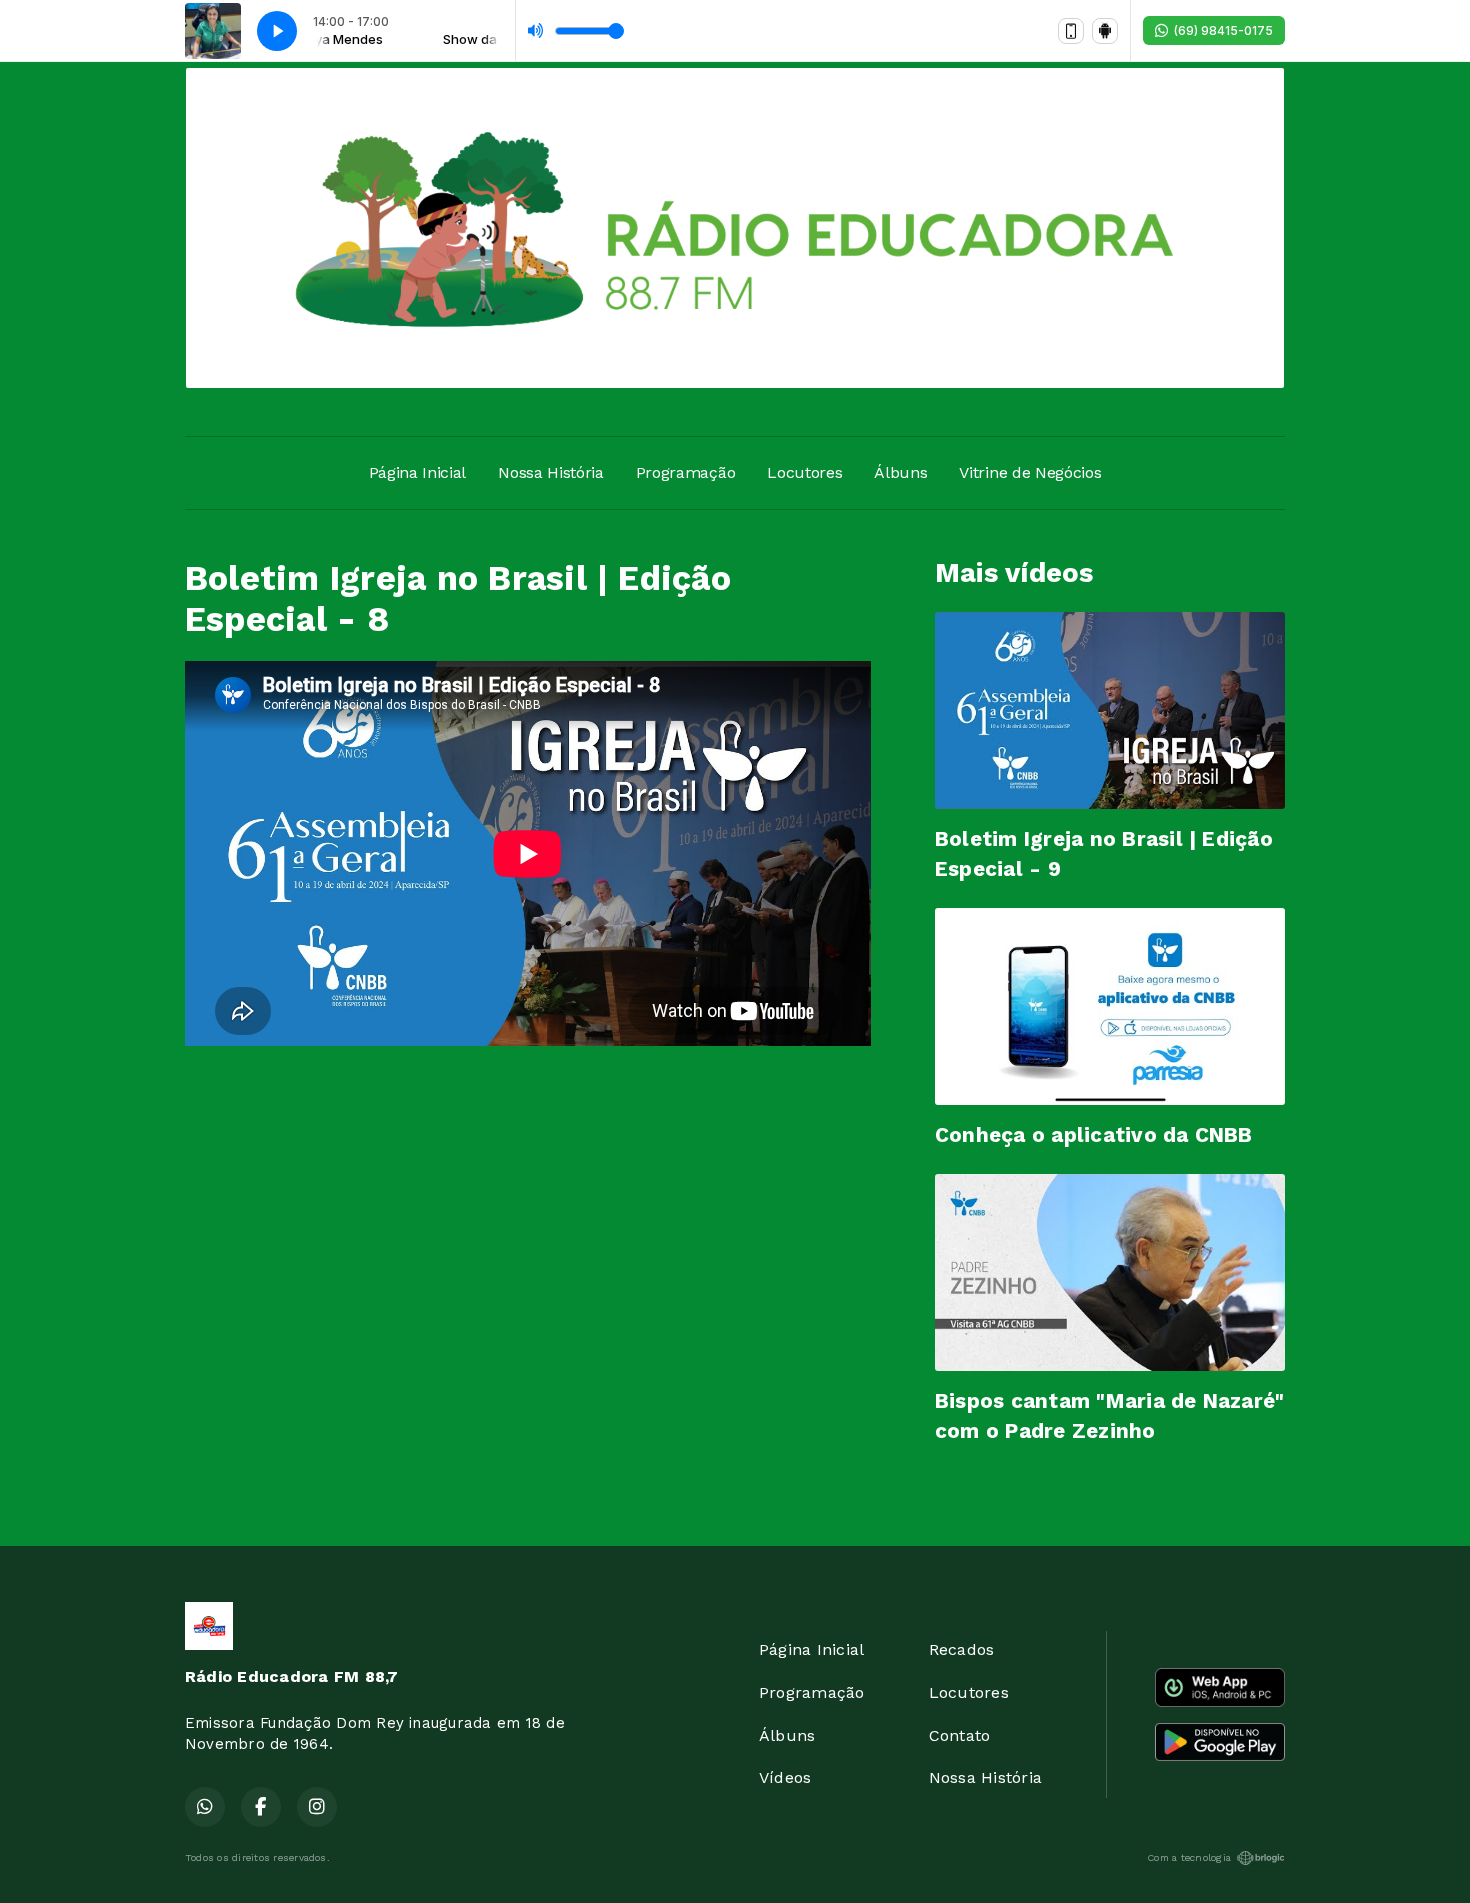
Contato (960, 1735)
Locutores (804, 472)
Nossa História (551, 472)
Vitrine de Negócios (1030, 472)
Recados (962, 1649)
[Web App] (1071, 31)
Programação (685, 472)
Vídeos (785, 1777)
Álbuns (900, 472)
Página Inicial (418, 472)
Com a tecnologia (1189, 1857)
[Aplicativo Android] (1105, 31)
